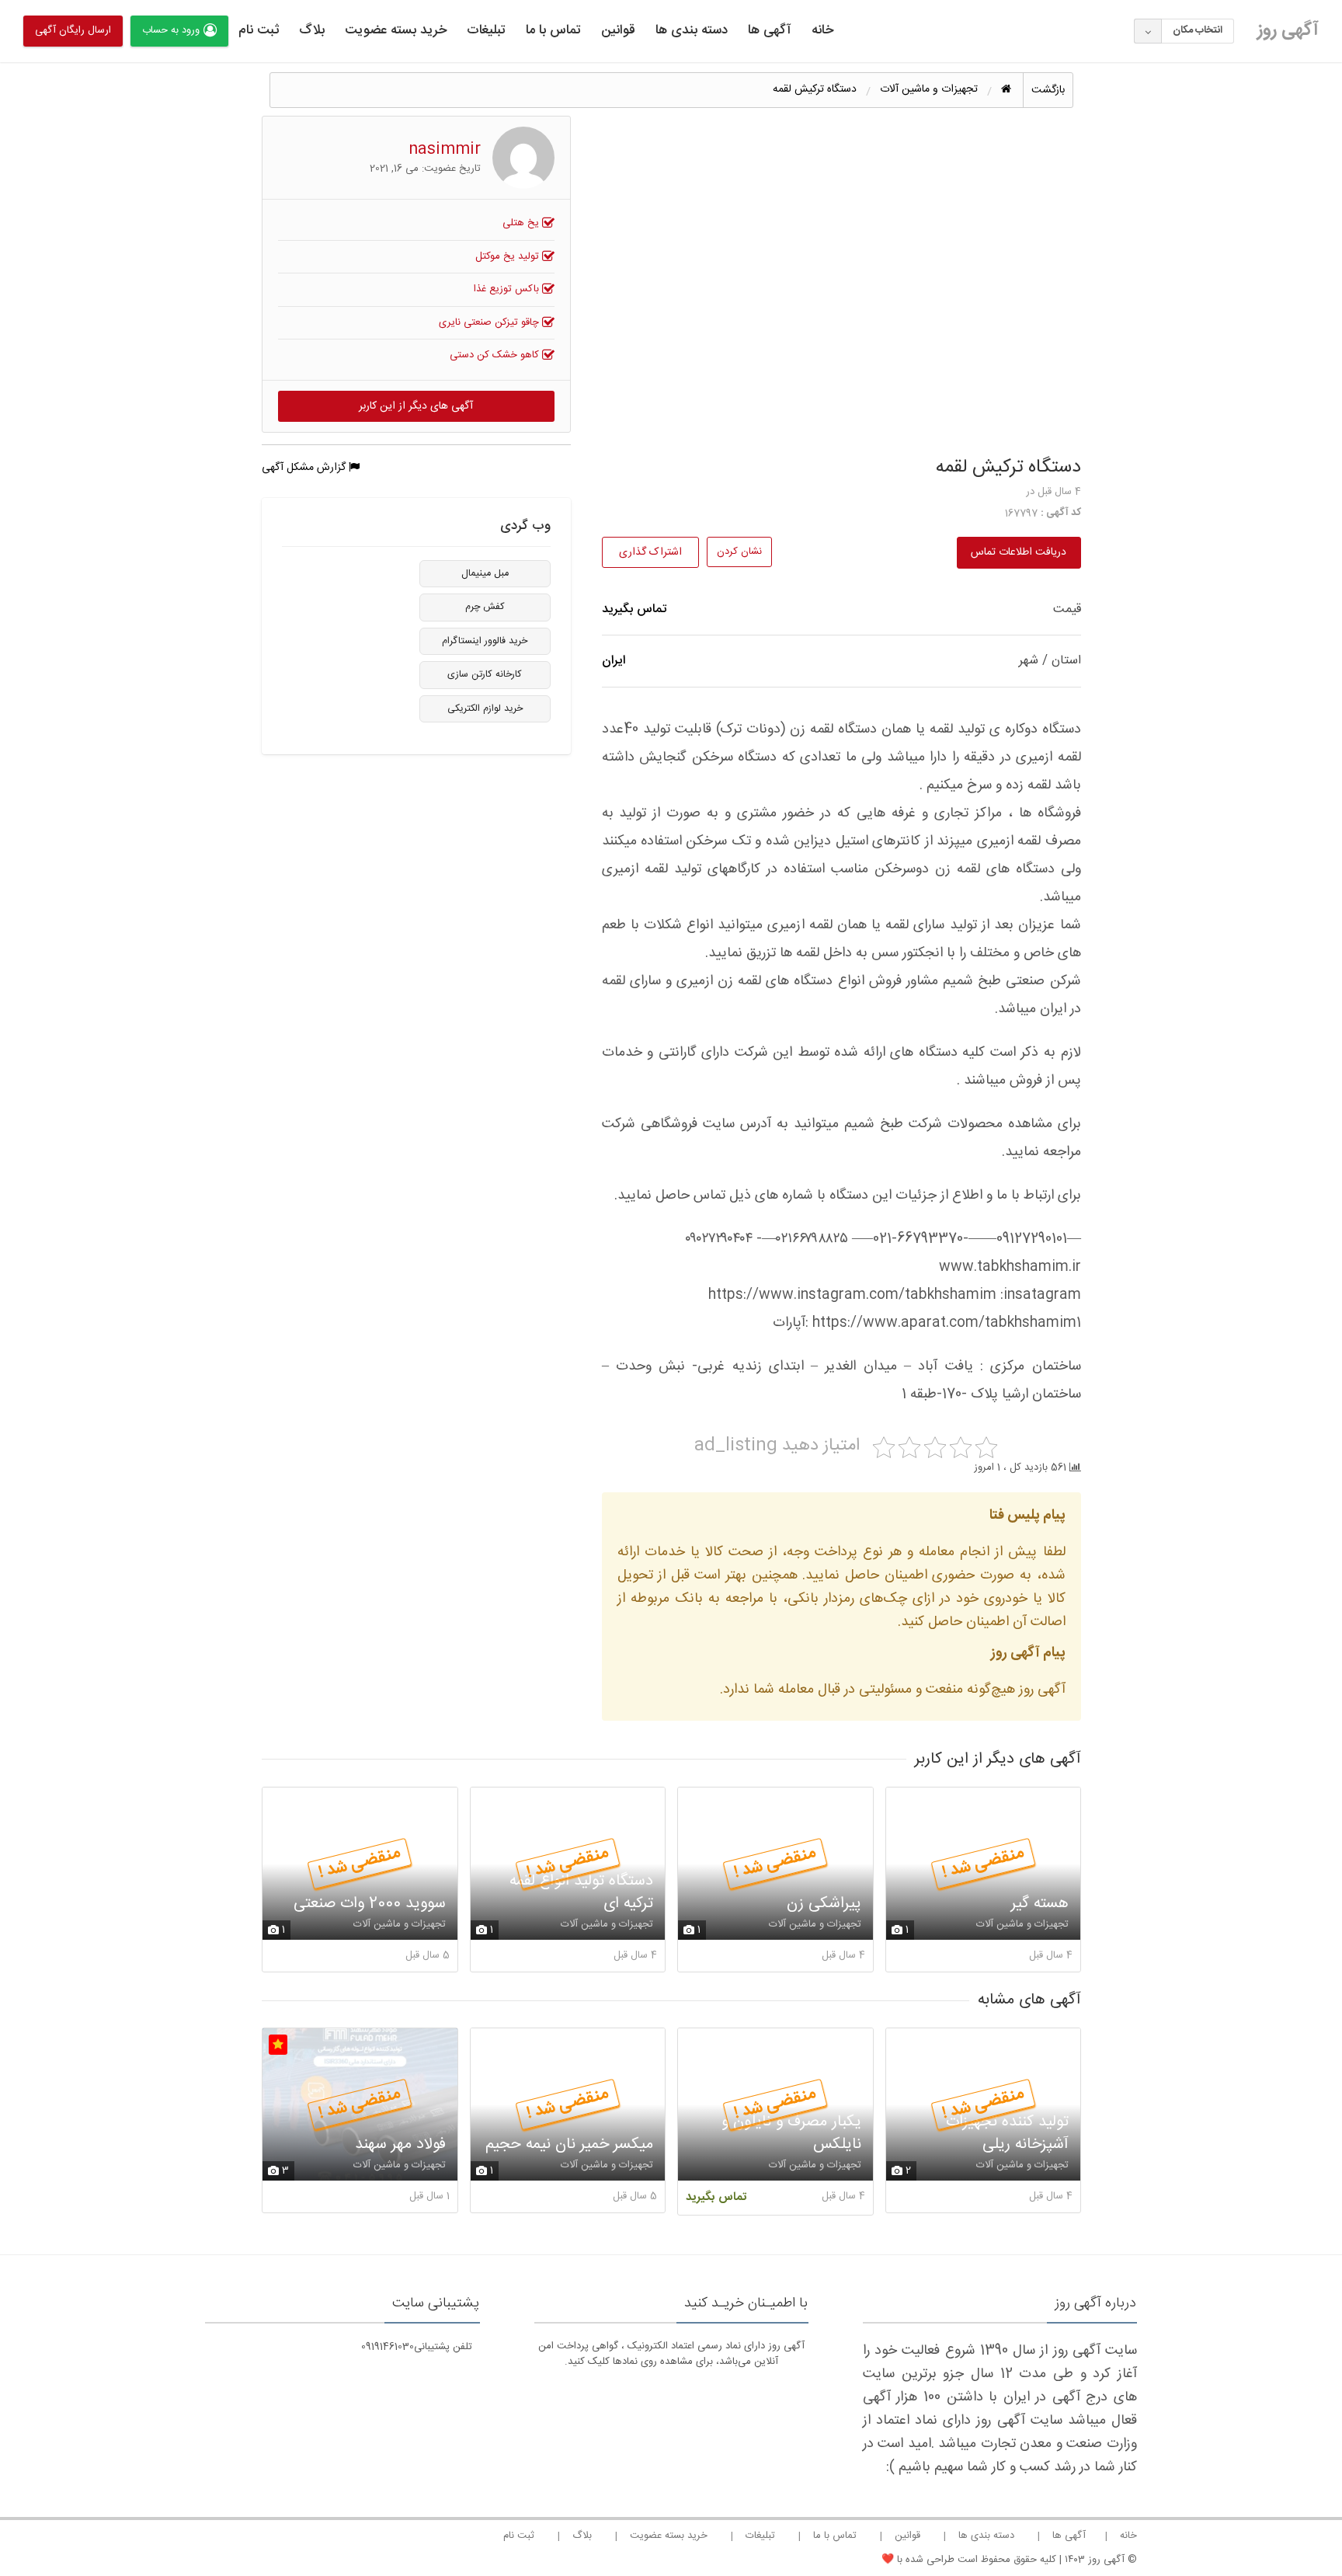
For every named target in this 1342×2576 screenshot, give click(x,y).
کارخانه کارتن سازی (485, 675)
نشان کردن (739, 552)
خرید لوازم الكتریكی (485, 709)
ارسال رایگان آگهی (73, 30)
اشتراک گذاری (650, 552)
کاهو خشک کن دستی (496, 355)
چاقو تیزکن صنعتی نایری (490, 322)
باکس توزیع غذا (508, 289)
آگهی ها (770, 30)
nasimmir (445, 150)
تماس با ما (553, 30)
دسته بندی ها (692, 30)
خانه (822, 30)
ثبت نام (259, 30)
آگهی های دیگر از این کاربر (416, 406)
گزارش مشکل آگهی (305, 468)
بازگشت (1048, 90)
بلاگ (312, 30)
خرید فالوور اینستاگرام (485, 641)
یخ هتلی (522, 223)
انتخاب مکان (1198, 30)
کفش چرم (485, 607)
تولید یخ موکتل (509, 256)
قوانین (618, 30)
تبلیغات (486, 30)
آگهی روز (1288, 30)
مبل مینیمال (485, 574)
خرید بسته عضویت (396, 30)
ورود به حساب (171, 30)
